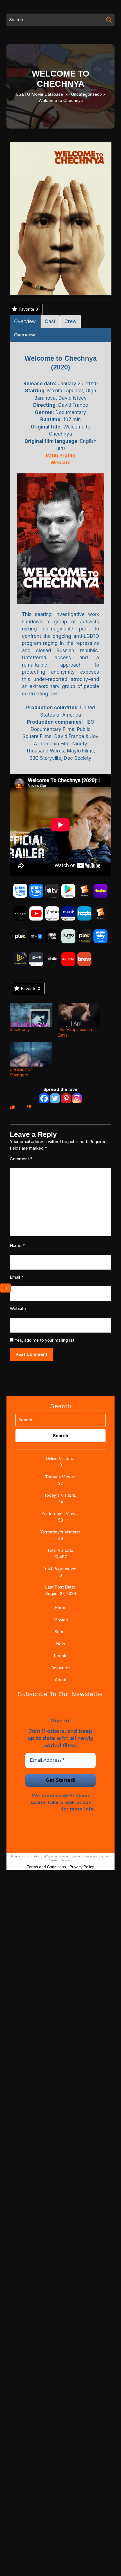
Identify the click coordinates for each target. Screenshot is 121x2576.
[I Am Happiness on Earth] (79, 1015)
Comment (21, 1159)
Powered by (18, 980)
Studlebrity (20, 1029)
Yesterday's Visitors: (60, 1532)
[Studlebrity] (31, 1015)
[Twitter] (55, 1098)
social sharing (31, 1856)
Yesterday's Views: (61, 1514)
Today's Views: (60, 1477)
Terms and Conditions (46, 1867)
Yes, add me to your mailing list (44, 1340)
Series (61, 1632)
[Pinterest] (66, 1098)
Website (18, 1308)
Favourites (60, 1668)
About (61, 1680)
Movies (61, 1620)
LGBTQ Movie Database (40, 94)
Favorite (28, 309)
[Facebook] (44, 1098)
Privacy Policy (43, 1809)
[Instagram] (77, 1098)
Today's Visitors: (61, 1495)
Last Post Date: (61, 1587)
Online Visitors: (61, 1458)
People (61, 1656)
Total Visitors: (61, 1550)
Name (17, 1245)
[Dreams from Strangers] (31, 1054)
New (60, 1644)
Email (17, 1277)
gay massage (80, 1856)
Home (60, 1608)
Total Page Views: (60, 1569)
